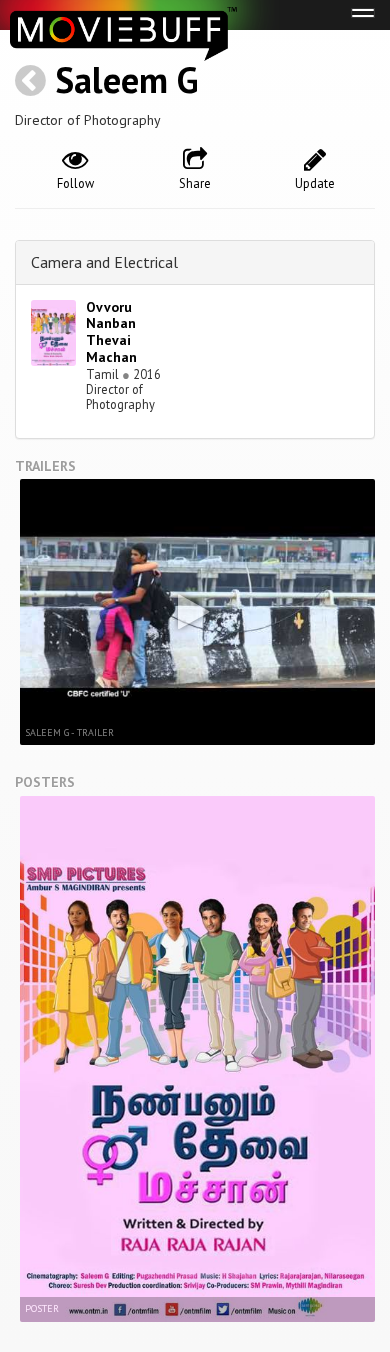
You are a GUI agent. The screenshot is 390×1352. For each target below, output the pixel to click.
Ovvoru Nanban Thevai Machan (111, 332)
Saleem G (126, 79)
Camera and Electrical (104, 262)
